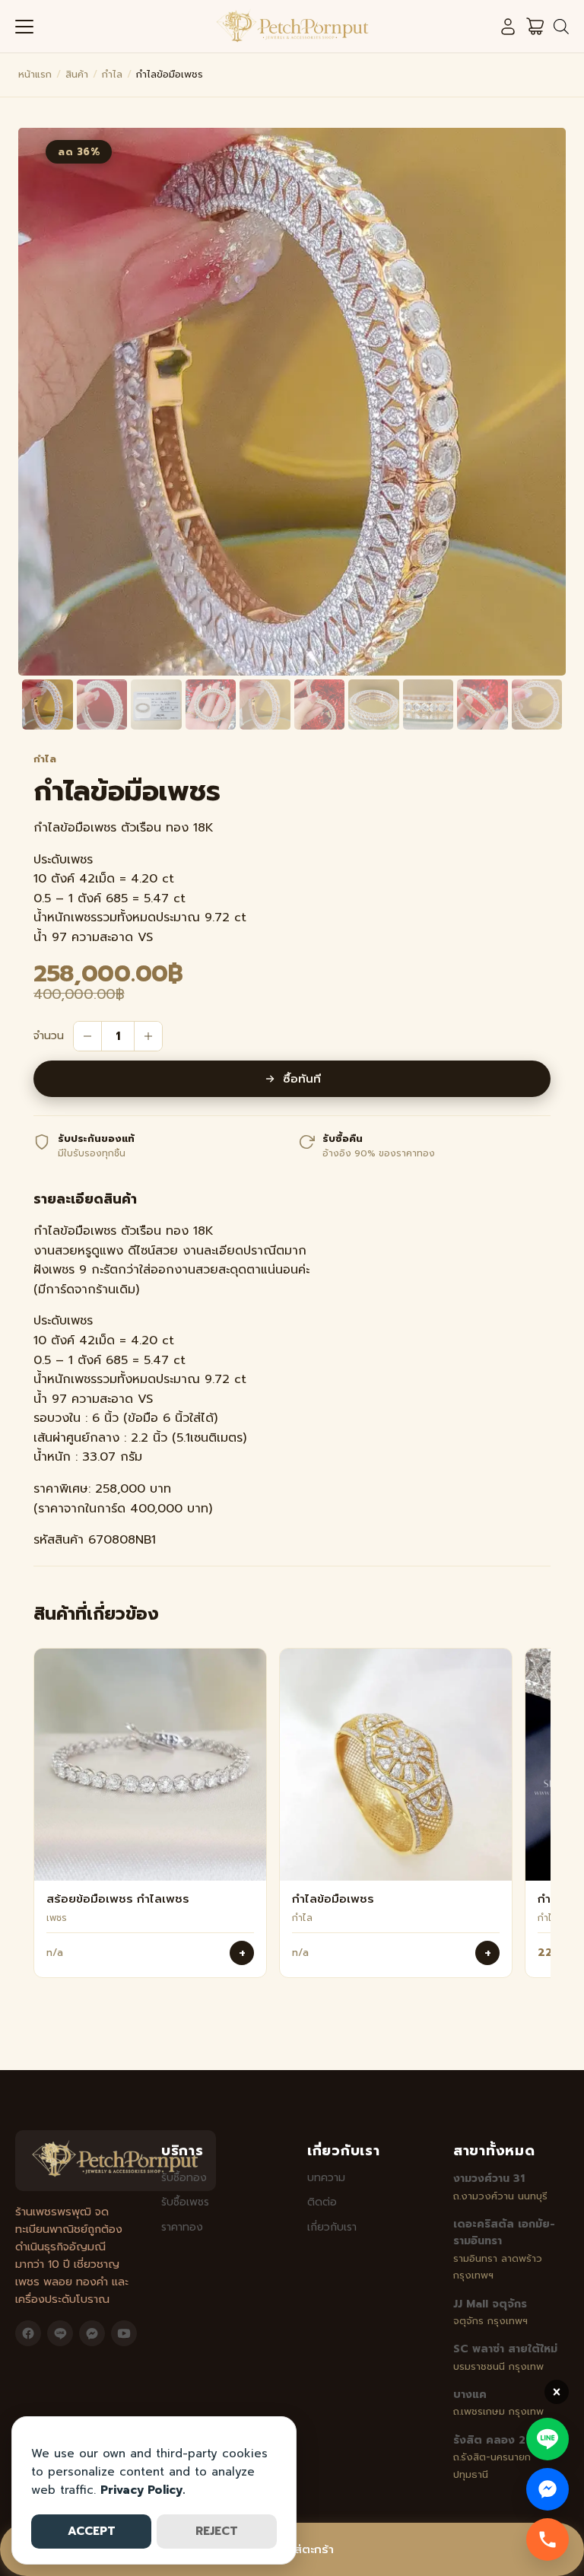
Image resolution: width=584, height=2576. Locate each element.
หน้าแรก (35, 75)
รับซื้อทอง (184, 2178)
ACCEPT (92, 2531)
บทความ (326, 2178)
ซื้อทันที (302, 1079)
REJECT (217, 2531)
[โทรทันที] (547, 2539)
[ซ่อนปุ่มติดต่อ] (557, 2392)
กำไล (112, 75)
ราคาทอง (182, 2227)
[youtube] (124, 2333)
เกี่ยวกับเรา (332, 2227)
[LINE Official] (547, 2439)
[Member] (508, 27)
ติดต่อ (322, 2202)
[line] (60, 2333)
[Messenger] (547, 2489)
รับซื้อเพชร (185, 2202)
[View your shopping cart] (535, 27)
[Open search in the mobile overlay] (561, 27)
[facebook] (28, 2333)
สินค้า (77, 75)
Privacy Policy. (143, 2490)
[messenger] (92, 2333)
